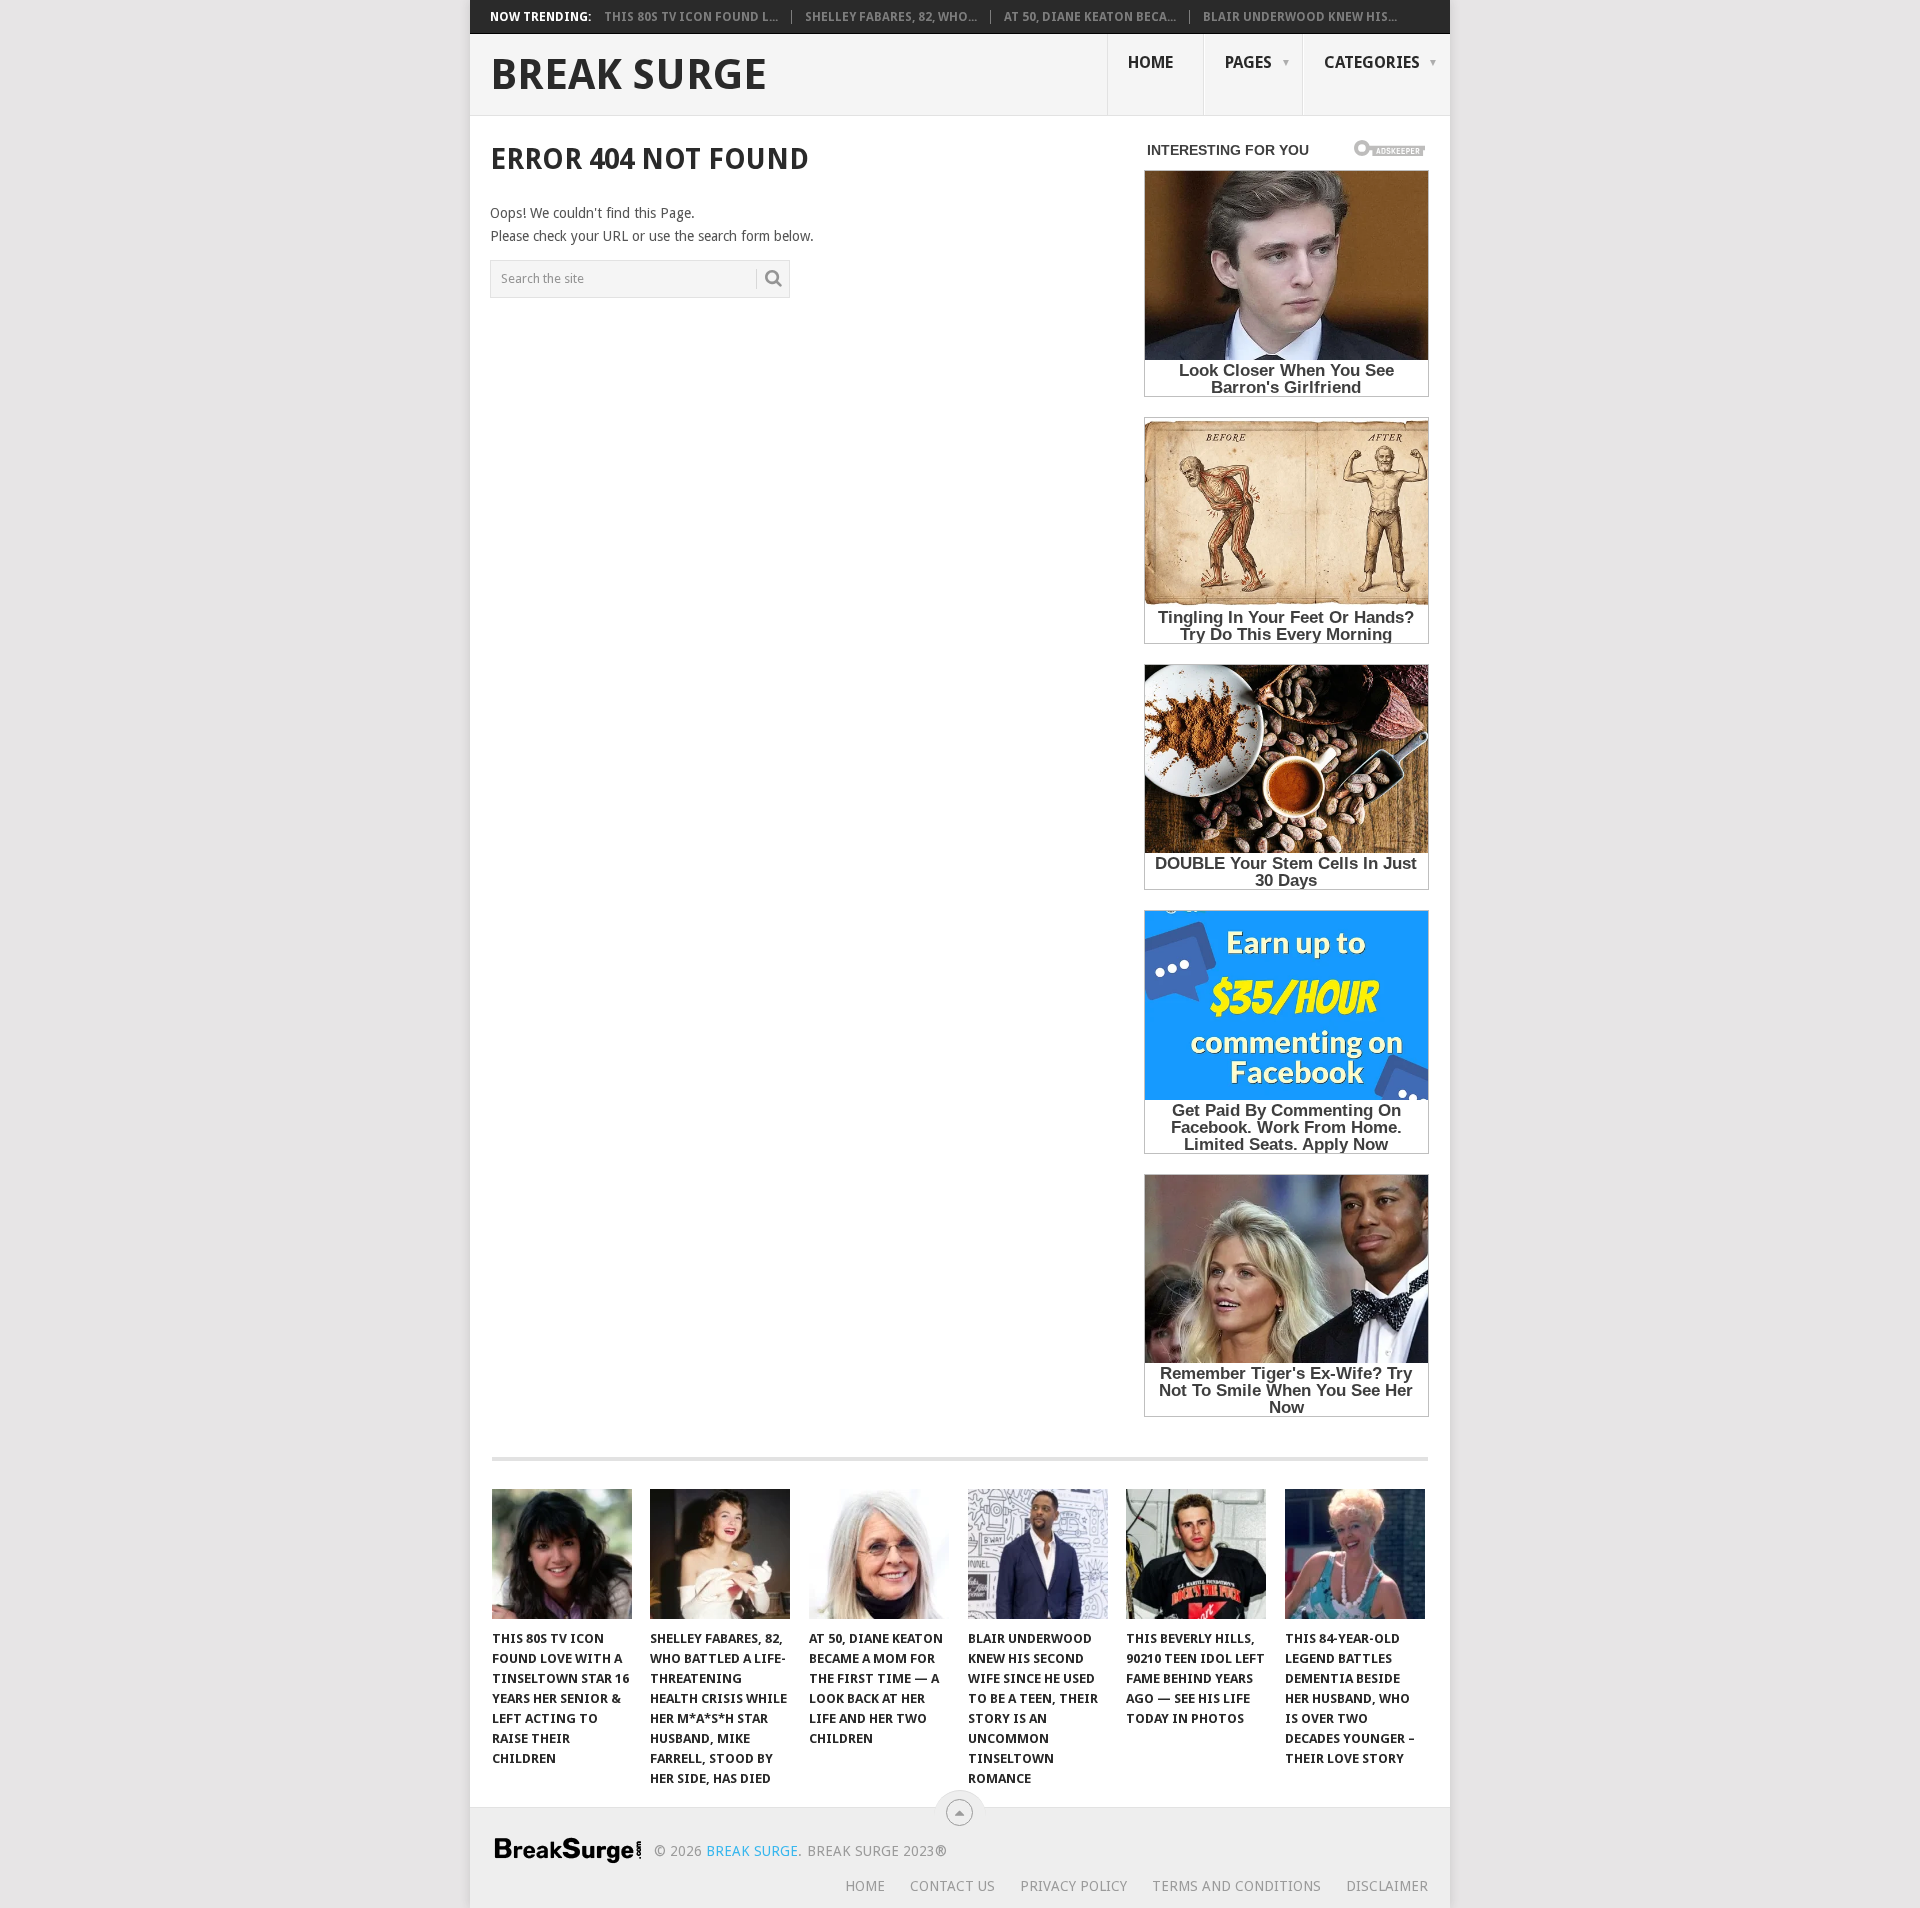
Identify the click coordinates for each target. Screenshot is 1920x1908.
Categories (1372, 62)
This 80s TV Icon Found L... (691, 17)
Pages (1248, 62)
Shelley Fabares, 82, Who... (891, 17)
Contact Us (952, 1886)
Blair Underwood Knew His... (1300, 17)
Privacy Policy (1073, 1886)
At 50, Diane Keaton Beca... (1090, 17)
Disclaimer (1387, 1886)
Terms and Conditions (1236, 1886)
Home (1150, 62)
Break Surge (628, 75)
